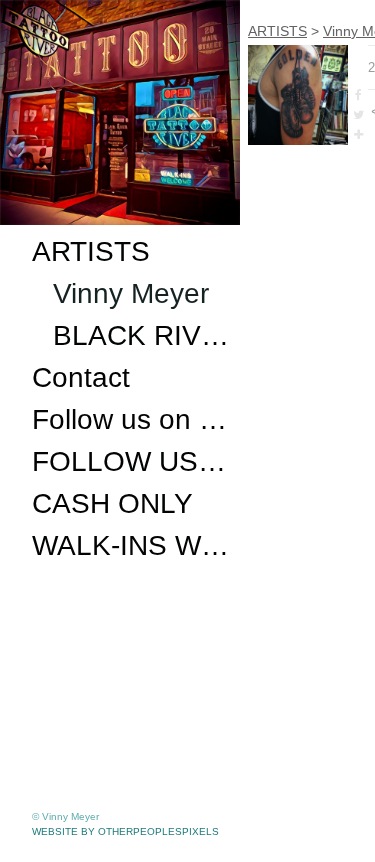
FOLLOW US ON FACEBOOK (132, 461)
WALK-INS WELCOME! (132, 545)
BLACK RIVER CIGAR (142, 335)
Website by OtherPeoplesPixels (125, 831)
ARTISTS (91, 251)
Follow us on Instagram (132, 419)
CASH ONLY (112, 503)
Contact (81, 377)
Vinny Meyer (131, 293)
